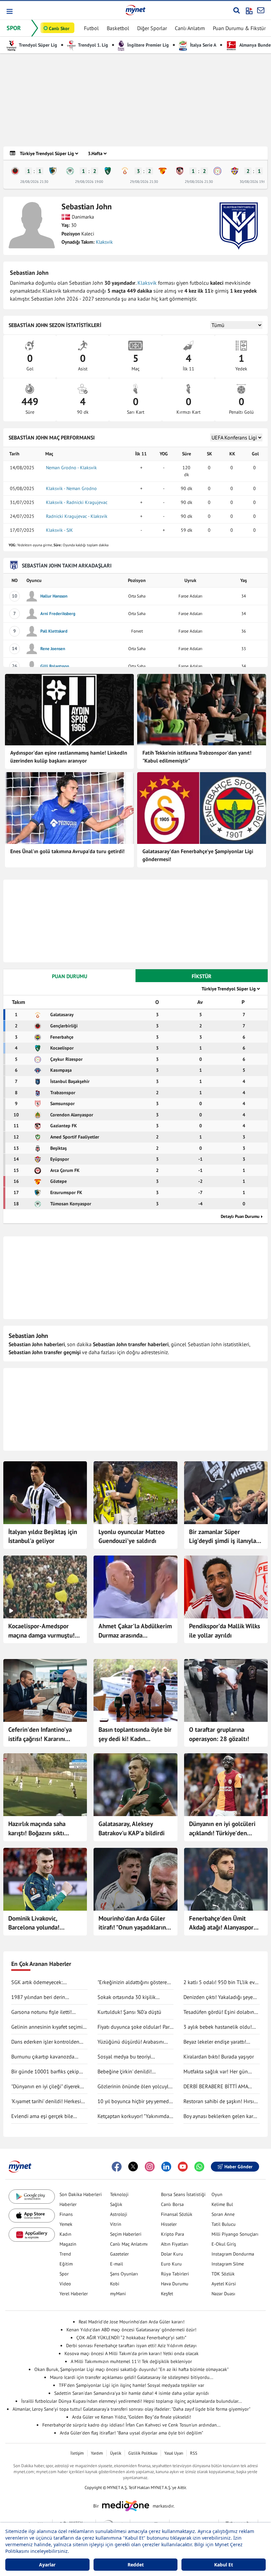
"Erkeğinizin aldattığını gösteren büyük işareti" (134, 1982)
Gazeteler (119, 2254)
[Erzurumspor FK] (53, 171)
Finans (66, 2214)
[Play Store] (32, 2197)
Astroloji (119, 2214)
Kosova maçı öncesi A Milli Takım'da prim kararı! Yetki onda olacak (132, 2353)
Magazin (68, 2244)
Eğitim (66, 2264)
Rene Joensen (53, 649)
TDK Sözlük (223, 2274)
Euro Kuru (171, 2264)
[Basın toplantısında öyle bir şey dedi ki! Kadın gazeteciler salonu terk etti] (135, 1690)
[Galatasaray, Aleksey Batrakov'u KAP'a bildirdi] (135, 1785)
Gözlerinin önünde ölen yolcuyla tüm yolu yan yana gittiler (134, 2087)
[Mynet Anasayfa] (135, 10)
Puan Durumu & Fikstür (239, 28)
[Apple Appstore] (32, 2216)
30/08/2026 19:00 (254, 182)
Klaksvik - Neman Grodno (71, 488)
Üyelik (116, 2453)
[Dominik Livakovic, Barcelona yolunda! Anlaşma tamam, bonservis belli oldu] (45, 1879)
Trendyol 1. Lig (93, 45)
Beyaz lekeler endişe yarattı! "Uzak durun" (215, 2042)
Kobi (115, 2284)
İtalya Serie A (202, 45)
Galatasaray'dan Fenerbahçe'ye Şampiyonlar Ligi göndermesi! (198, 855)
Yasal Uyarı (174, 2453)
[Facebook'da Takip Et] (117, 2167)
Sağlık (116, 2204)
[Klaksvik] (239, 226)
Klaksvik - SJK (59, 530)
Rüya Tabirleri (175, 2274)
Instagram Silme (228, 2264)
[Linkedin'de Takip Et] (166, 2167)
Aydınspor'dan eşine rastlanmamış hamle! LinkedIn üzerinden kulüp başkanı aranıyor (69, 757)
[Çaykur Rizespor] (217, 171)
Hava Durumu (175, 2284)
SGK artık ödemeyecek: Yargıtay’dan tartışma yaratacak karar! (46, 1982)
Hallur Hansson (54, 596)
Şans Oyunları (124, 2274)
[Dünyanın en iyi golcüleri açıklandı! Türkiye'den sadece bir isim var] (226, 1785)
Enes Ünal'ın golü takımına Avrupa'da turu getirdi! (67, 851)
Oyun (217, 2194)
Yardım (97, 2453)
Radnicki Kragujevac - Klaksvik (77, 516)
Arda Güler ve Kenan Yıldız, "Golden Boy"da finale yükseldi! (132, 2417)
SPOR (14, 28)
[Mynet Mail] (261, 10)
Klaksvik (104, 242)
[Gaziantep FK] (180, 171)
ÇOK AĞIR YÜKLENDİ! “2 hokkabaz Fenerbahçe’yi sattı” (131, 2338)
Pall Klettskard (54, 631)
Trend (65, 2254)
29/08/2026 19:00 (89, 182)
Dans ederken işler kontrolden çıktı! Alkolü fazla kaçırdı (45, 2042)
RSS (194, 2453)
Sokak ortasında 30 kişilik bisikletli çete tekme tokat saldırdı (127, 1997)
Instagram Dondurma (233, 2254)
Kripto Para (173, 2234)
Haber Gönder (238, 2167)
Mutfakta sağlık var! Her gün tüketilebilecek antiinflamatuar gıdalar (218, 2072)
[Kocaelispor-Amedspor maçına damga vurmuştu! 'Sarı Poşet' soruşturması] (45, 1587)
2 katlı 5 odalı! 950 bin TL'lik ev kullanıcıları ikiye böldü (219, 1982)
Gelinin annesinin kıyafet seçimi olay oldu (47, 2027)
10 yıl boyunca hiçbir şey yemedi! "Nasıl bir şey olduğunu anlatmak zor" (135, 2101)
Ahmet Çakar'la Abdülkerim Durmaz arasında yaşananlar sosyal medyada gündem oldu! (135, 1631)
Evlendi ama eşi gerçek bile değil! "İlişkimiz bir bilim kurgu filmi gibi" (46, 2116)
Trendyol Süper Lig (38, 45)
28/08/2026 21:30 (34, 182)
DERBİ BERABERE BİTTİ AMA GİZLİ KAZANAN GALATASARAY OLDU (218, 2087)
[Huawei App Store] (32, 2235)
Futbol (91, 28)
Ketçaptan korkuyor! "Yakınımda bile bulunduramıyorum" (133, 2116)
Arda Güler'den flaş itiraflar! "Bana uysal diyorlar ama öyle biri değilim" (132, 2433)
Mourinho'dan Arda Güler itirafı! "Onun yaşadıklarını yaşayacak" (133, 1923)
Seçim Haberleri (126, 2234)
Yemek (66, 2224)
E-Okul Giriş (224, 2244)
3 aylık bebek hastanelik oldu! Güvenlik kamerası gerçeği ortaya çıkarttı (221, 2027)
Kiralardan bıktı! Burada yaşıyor (219, 2057)
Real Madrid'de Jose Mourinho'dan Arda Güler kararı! (132, 2322)
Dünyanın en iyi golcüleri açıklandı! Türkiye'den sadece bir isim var (222, 1829)
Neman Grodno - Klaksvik (71, 468)
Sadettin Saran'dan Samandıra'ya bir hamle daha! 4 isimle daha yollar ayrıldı (132, 2393)
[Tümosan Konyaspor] (70, 171)
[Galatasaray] (125, 171)
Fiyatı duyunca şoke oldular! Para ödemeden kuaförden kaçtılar (135, 2027)
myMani (118, 2294)
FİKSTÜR (202, 976)
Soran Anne (223, 2214)
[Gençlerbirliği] (15, 171)
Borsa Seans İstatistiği (183, 2194)
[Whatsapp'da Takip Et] (199, 2167)
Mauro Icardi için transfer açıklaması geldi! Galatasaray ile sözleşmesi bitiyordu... (132, 2377)
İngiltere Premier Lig (147, 45)
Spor (64, 2274)
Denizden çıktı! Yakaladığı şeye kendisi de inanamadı (218, 1997)
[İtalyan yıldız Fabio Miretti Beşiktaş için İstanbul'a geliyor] (45, 1493)
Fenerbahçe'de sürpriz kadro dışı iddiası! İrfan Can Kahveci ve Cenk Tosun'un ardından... (131, 2425)
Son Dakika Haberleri (81, 2194)
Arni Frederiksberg (58, 614)
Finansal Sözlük (177, 2214)
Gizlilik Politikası (143, 2453)
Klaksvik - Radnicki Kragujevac (77, 502)
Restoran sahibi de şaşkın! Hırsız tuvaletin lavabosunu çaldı (220, 2101)
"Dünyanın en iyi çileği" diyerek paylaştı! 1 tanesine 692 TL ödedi (49, 2087)
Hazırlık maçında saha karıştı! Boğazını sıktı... (39, 1828)
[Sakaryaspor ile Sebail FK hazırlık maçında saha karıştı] (45, 1785)
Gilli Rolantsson (55, 666)
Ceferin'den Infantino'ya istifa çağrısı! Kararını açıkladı (40, 1734)
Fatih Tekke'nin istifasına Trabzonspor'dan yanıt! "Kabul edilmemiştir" (197, 757)
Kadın (65, 2234)
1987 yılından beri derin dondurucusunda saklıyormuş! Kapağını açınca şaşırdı (46, 1997)
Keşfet (167, 2294)
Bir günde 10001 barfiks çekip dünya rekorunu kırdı (45, 2072)
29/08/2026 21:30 (144, 182)
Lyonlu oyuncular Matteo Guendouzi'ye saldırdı (132, 1536)
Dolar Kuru (172, 2254)
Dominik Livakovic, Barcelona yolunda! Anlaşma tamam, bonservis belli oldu (44, 1923)
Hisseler (169, 2224)
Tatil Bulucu (224, 2224)
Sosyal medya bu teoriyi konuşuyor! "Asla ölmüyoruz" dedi (135, 2057)
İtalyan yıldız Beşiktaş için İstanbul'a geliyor (43, 1536)
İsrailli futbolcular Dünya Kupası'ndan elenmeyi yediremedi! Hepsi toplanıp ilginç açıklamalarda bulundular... (132, 2401)
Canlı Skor (59, 28)
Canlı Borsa (172, 2204)
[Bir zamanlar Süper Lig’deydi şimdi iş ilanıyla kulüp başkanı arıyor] (226, 1493)
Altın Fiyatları (175, 2244)
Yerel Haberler (74, 2294)
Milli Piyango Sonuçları (235, 2234)
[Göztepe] (163, 171)
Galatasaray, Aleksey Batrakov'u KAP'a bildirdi (132, 1828)
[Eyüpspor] (235, 171)
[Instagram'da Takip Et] (150, 2167)
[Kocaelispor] (108, 171)
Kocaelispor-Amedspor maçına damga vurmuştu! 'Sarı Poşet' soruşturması (41, 1631)
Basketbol (118, 28)
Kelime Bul (222, 2204)
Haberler (68, 2204)
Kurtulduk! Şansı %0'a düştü (129, 2012)
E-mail (116, 2264)
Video (65, 2284)
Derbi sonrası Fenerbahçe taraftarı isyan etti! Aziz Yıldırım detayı (131, 2346)
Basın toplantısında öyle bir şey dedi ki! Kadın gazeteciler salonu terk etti (135, 1734)
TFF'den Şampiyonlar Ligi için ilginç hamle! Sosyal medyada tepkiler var (132, 2385)
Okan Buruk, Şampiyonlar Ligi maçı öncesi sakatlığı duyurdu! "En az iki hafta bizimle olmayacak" (132, 2369)
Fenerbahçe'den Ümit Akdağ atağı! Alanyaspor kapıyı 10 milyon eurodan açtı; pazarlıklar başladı (223, 1923)
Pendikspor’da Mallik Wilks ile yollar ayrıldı (225, 1631)
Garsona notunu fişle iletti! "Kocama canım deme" (41, 2012)
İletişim (77, 2453)
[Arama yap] (236, 10)
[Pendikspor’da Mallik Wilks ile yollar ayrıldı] (226, 1587)
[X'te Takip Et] (133, 2167)
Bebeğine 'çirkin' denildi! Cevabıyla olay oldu (125, 2072)
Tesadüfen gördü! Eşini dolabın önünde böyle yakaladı (219, 2012)
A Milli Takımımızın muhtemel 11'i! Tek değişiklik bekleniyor (131, 2361)
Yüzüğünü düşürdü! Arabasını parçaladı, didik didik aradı (131, 2042)
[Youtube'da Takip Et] (183, 2167)
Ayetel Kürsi (224, 2284)
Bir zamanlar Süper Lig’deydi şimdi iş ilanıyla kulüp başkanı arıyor (223, 1537)
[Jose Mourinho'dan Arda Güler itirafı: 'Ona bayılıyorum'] (135, 1879)
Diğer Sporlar (152, 28)
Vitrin (116, 2224)
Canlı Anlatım (190, 28)
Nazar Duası (223, 2294)
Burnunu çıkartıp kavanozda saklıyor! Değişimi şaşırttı (43, 2057)
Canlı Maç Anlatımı (129, 2244)
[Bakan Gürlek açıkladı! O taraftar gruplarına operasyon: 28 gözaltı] (226, 1690)
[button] (9, 11)
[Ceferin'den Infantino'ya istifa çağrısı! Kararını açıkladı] (45, 1690)
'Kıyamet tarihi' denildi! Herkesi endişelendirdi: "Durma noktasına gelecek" (49, 2101)
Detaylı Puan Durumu (240, 1216)
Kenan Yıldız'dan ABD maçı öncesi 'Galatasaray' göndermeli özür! (131, 2330)
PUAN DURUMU (70, 976)
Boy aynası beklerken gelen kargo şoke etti (221, 2116)
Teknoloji (119, 2194)
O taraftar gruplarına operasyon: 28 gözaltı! (219, 1734)
